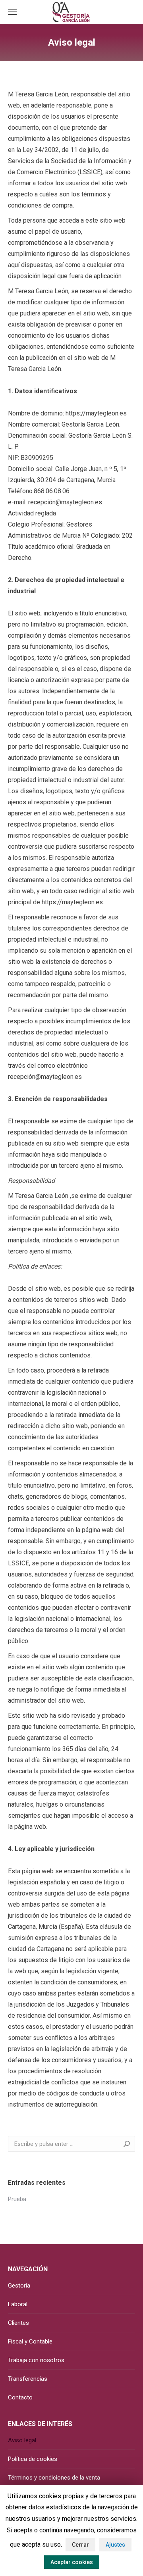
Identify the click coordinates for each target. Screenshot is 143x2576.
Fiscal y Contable (30, 2341)
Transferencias (28, 2379)
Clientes (18, 2323)
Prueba (17, 2199)
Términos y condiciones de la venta (54, 2478)
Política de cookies (33, 2459)
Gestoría (19, 2286)
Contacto (20, 2397)
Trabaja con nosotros (36, 2360)
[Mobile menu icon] (12, 12)
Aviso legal (22, 2440)
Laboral (18, 2304)
